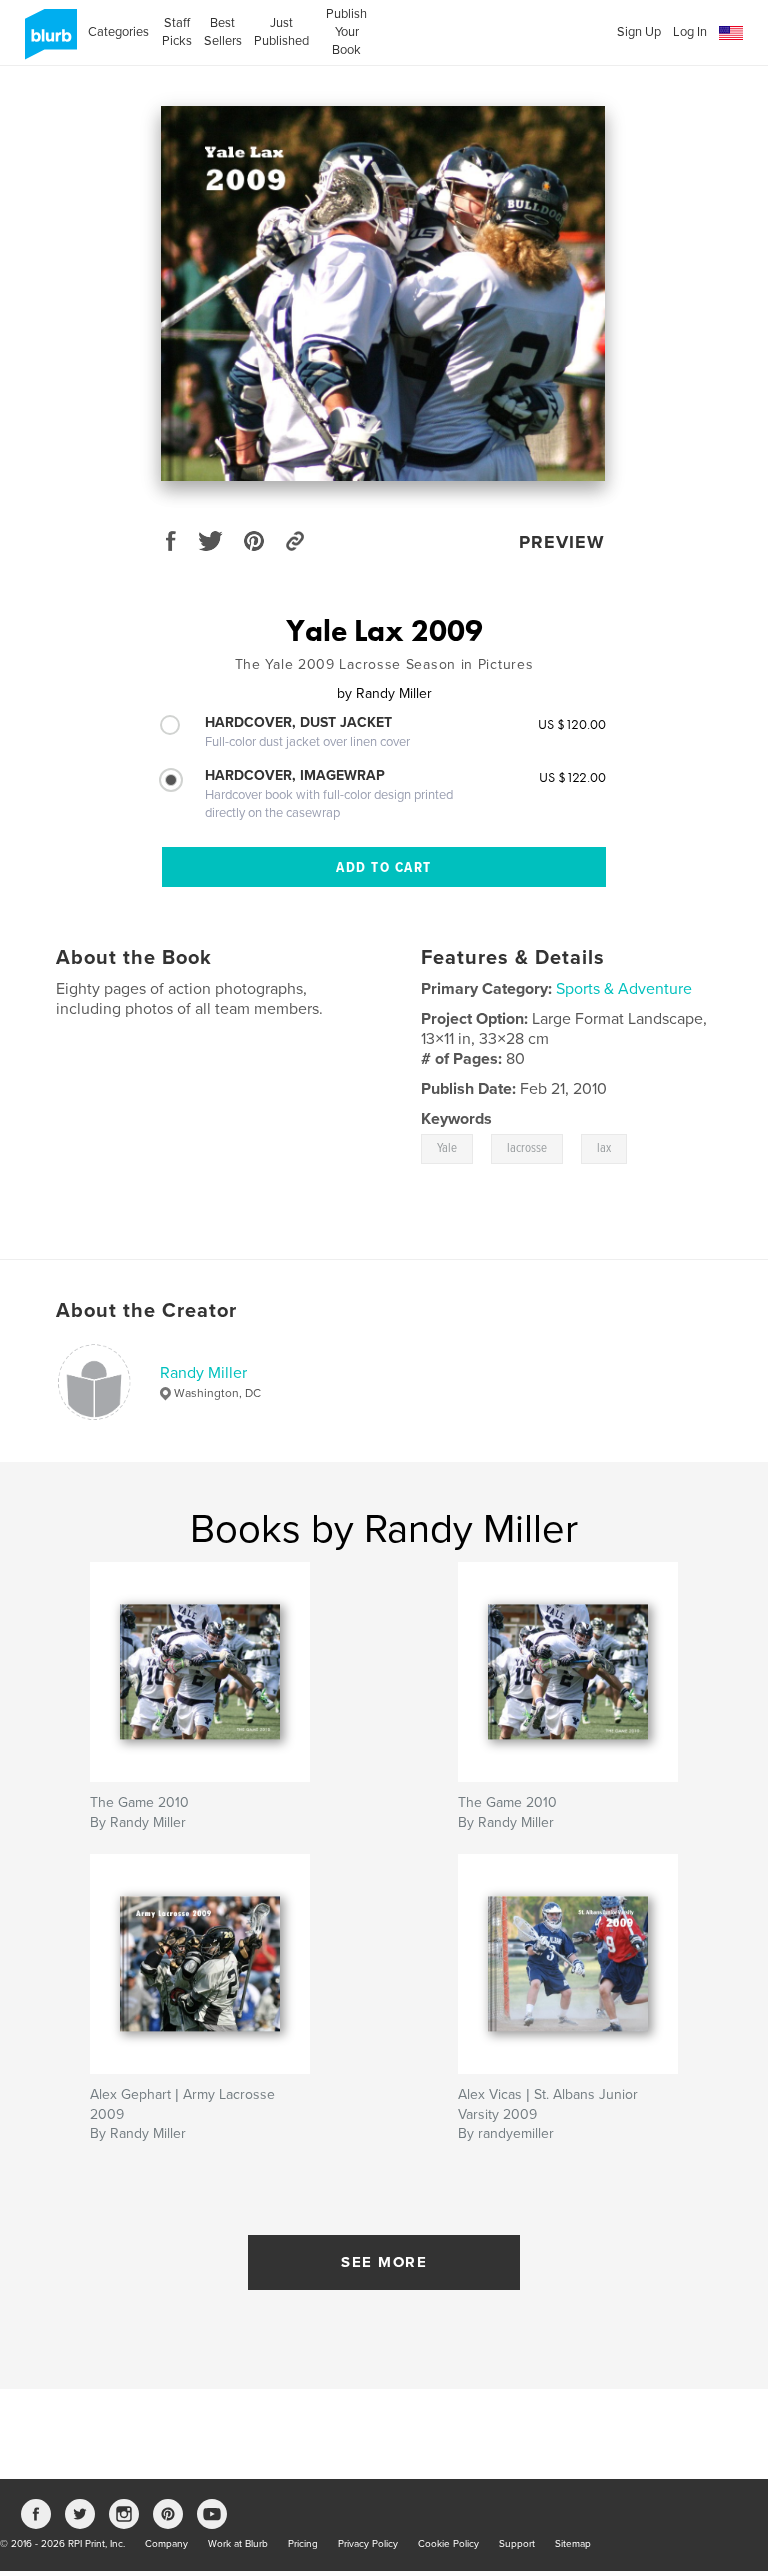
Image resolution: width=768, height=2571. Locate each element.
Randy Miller (203, 1373)
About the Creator (146, 1311)
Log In (690, 32)
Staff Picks (176, 32)
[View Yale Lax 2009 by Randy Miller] (383, 293)
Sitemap (573, 2544)
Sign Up (639, 32)
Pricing (303, 2544)
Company (166, 2544)
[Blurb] (47, 42)
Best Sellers (223, 32)
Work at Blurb (238, 2544)
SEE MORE (384, 2262)
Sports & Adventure (624, 989)
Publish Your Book (346, 32)
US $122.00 (572, 777)
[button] (731, 33)
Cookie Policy (448, 2544)
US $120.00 (572, 724)
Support (517, 2544)
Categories (118, 32)
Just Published (281, 32)
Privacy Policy (368, 2544)
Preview (562, 542)
